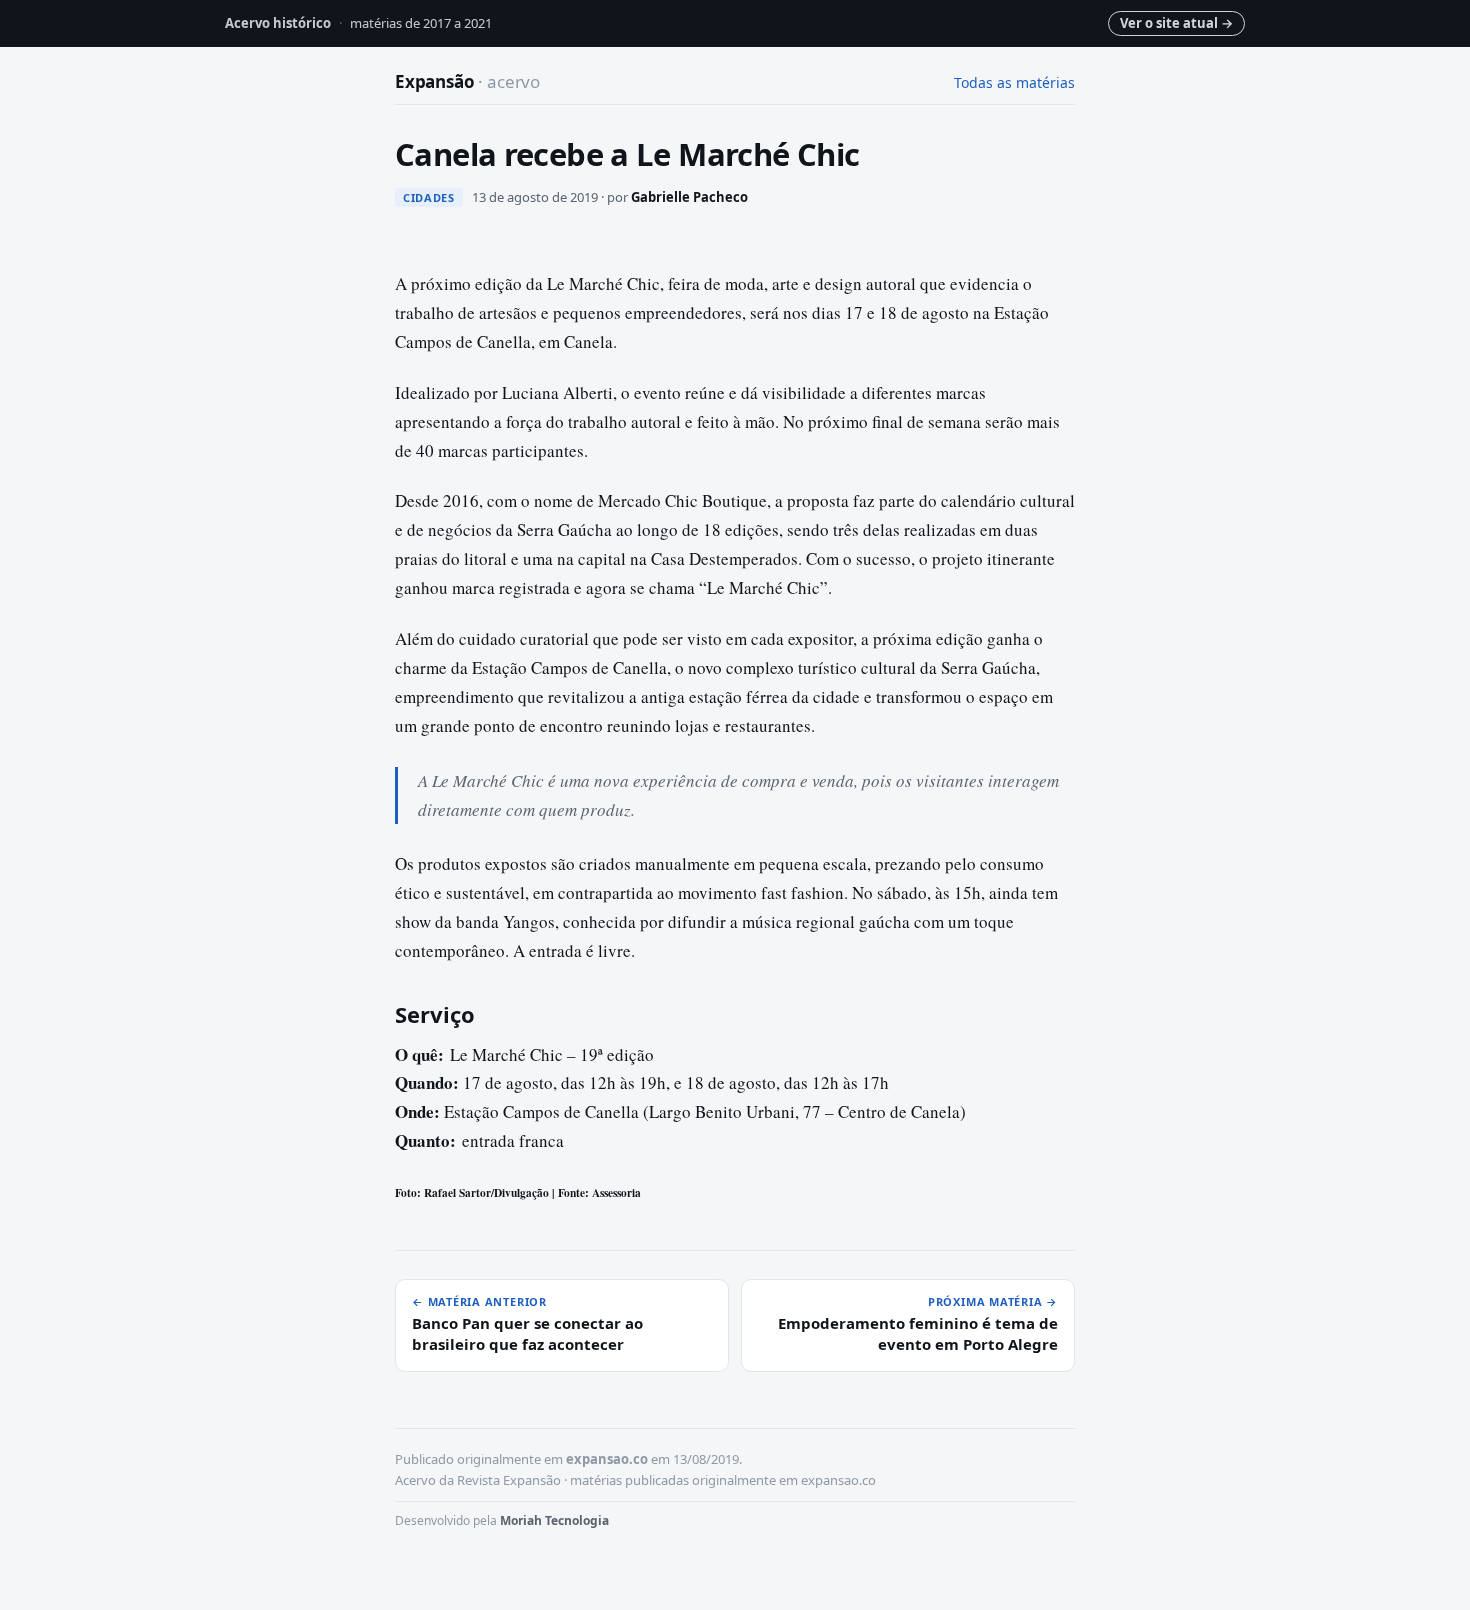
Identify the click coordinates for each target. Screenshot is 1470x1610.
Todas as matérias (1014, 82)
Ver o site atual (1176, 23)
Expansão (467, 81)
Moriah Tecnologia (554, 1520)
